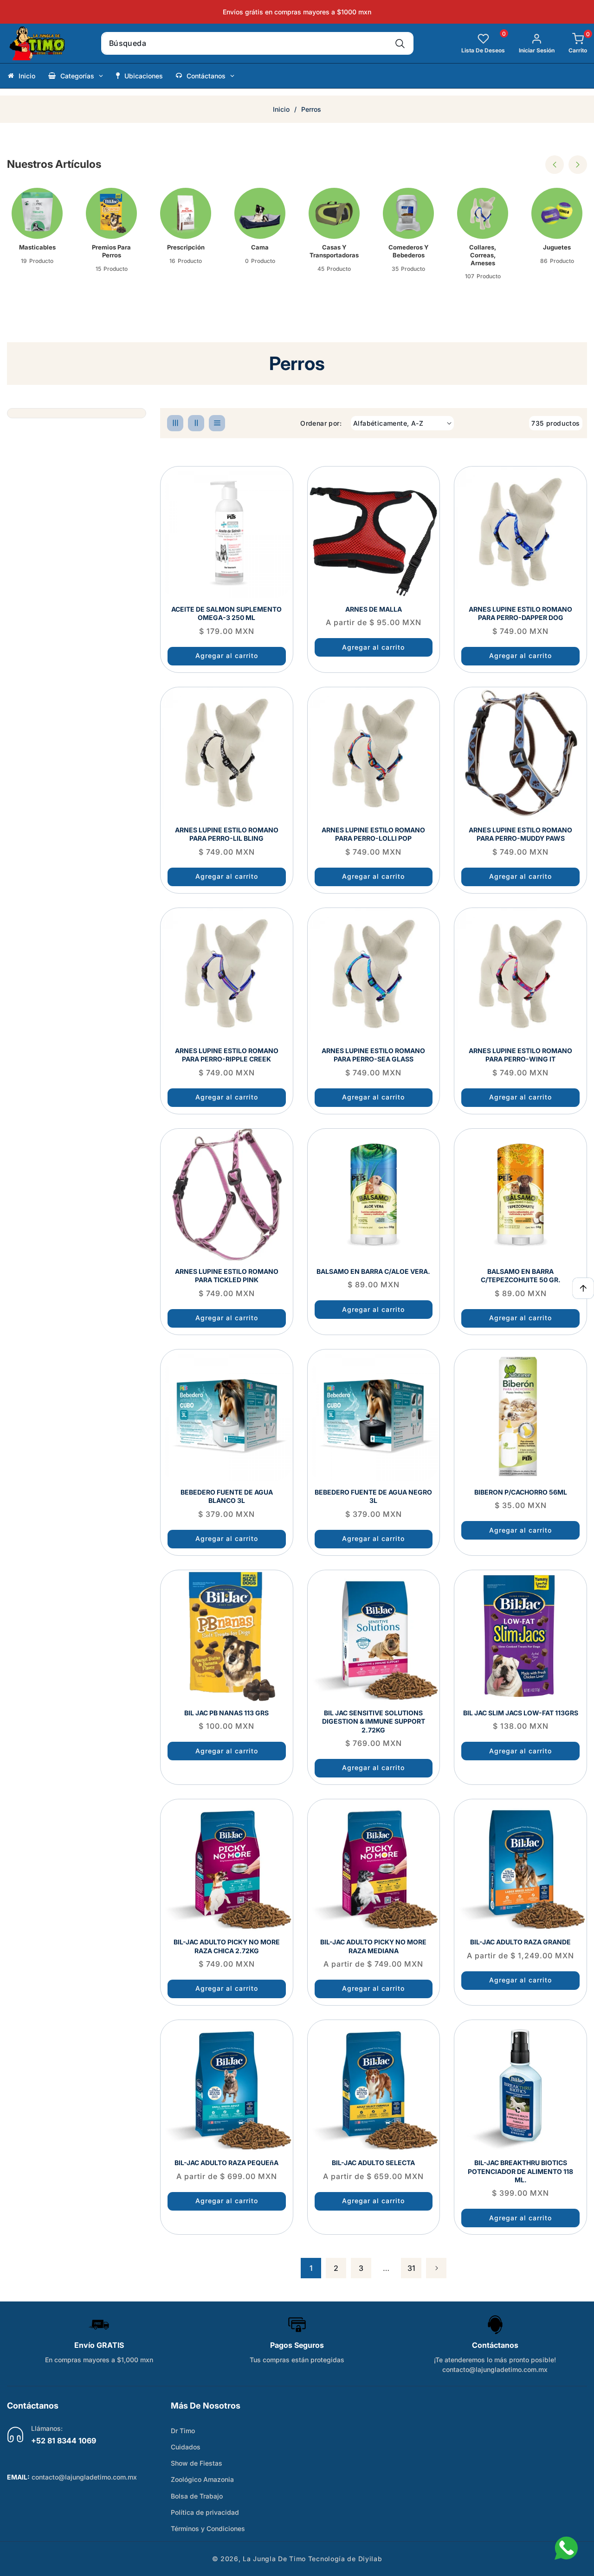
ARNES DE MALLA (374, 609)
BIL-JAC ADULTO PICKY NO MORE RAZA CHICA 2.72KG (227, 1946)
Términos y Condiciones (208, 2528)
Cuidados (186, 2447)
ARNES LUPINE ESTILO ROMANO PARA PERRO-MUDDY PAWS (520, 834)
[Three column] (175, 423)
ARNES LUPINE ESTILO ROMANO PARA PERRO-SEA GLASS (373, 1055)
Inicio (281, 109)
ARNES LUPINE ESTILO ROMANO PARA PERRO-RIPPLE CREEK (227, 1055)
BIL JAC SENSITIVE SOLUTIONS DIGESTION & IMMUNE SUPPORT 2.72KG (374, 1721)
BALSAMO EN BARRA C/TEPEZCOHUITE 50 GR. (521, 1275)
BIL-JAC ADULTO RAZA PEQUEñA (226, 2163)
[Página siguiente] (436, 2268)
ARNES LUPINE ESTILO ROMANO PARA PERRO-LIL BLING (227, 834)
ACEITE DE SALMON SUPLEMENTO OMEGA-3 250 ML (226, 613)
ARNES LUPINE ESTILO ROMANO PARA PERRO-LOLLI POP (373, 834)
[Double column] (196, 423)
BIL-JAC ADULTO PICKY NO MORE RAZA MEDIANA (373, 1946)
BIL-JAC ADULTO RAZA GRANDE (520, 1942)
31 (411, 2268)
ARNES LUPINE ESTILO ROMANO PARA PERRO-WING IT (520, 1055)
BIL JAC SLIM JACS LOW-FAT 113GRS (521, 1713)
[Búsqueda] (400, 43)
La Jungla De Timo (274, 2559)
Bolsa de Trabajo (197, 2496)
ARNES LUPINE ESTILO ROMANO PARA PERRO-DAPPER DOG (520, 613)
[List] (217, 423)
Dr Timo (183, 2431)
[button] (571, 43)
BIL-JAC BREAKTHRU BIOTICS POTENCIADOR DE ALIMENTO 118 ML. (520, 2171)
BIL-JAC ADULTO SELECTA (373, 2163)
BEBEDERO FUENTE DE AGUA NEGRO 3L (373, 1496)
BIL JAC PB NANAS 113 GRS (226, 1713)
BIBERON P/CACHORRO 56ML (521, 1492)
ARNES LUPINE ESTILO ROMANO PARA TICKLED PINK (227, 1275)
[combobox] (258, 43)
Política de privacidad (205, 2512)
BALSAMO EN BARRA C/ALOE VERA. (373, 1271)
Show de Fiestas (197, 2463)
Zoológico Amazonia (202, 2479)
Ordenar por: (321, 423)
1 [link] (311, 2268)
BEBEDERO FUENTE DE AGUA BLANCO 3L (227, 1496)
